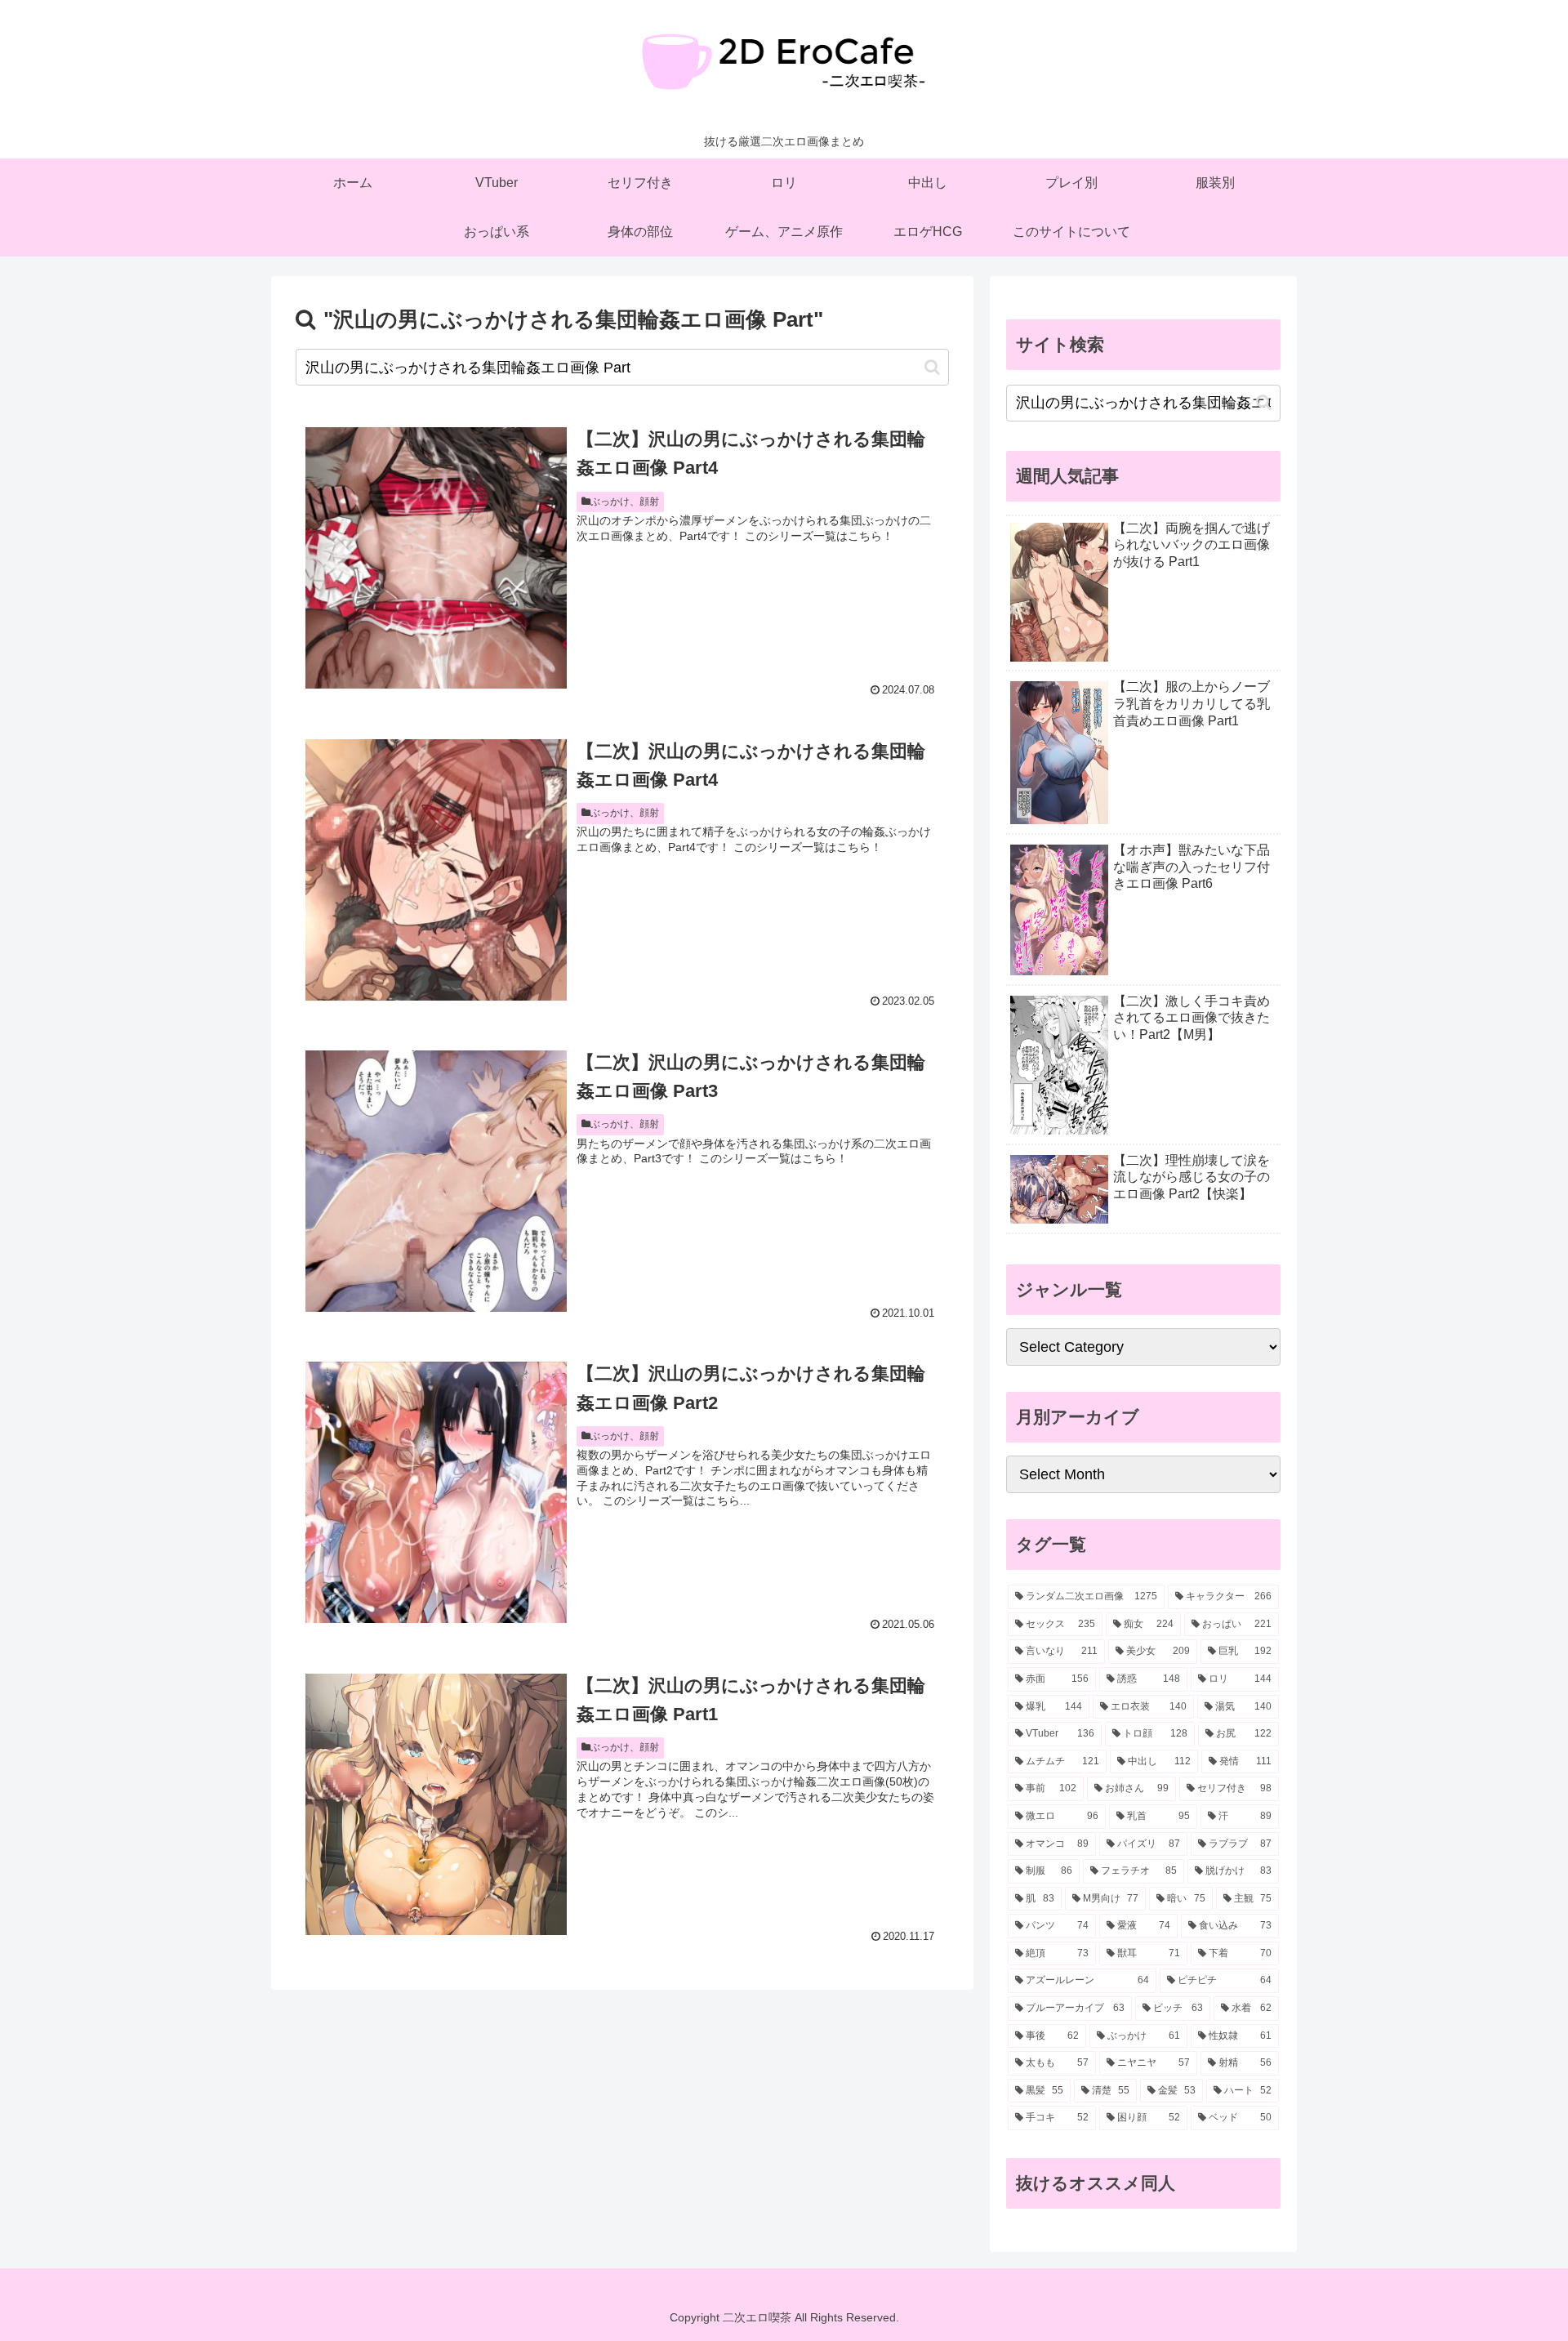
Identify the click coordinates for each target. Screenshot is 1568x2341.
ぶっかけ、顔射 (625, 502)
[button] (932, 367)
